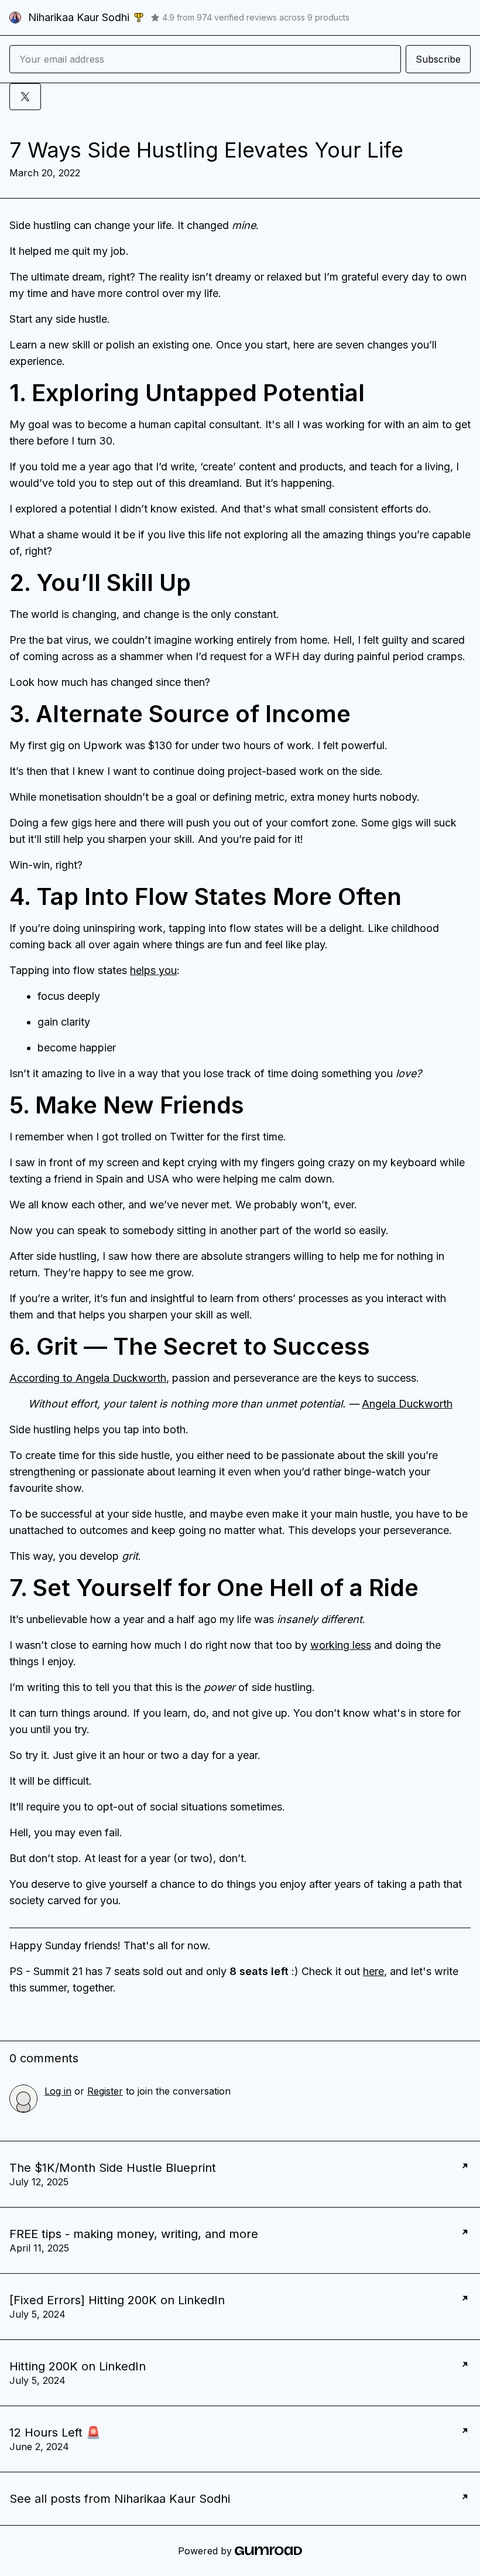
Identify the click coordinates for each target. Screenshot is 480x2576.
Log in (58, 2091)
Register (105, 2091)
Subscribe (438, 59)
